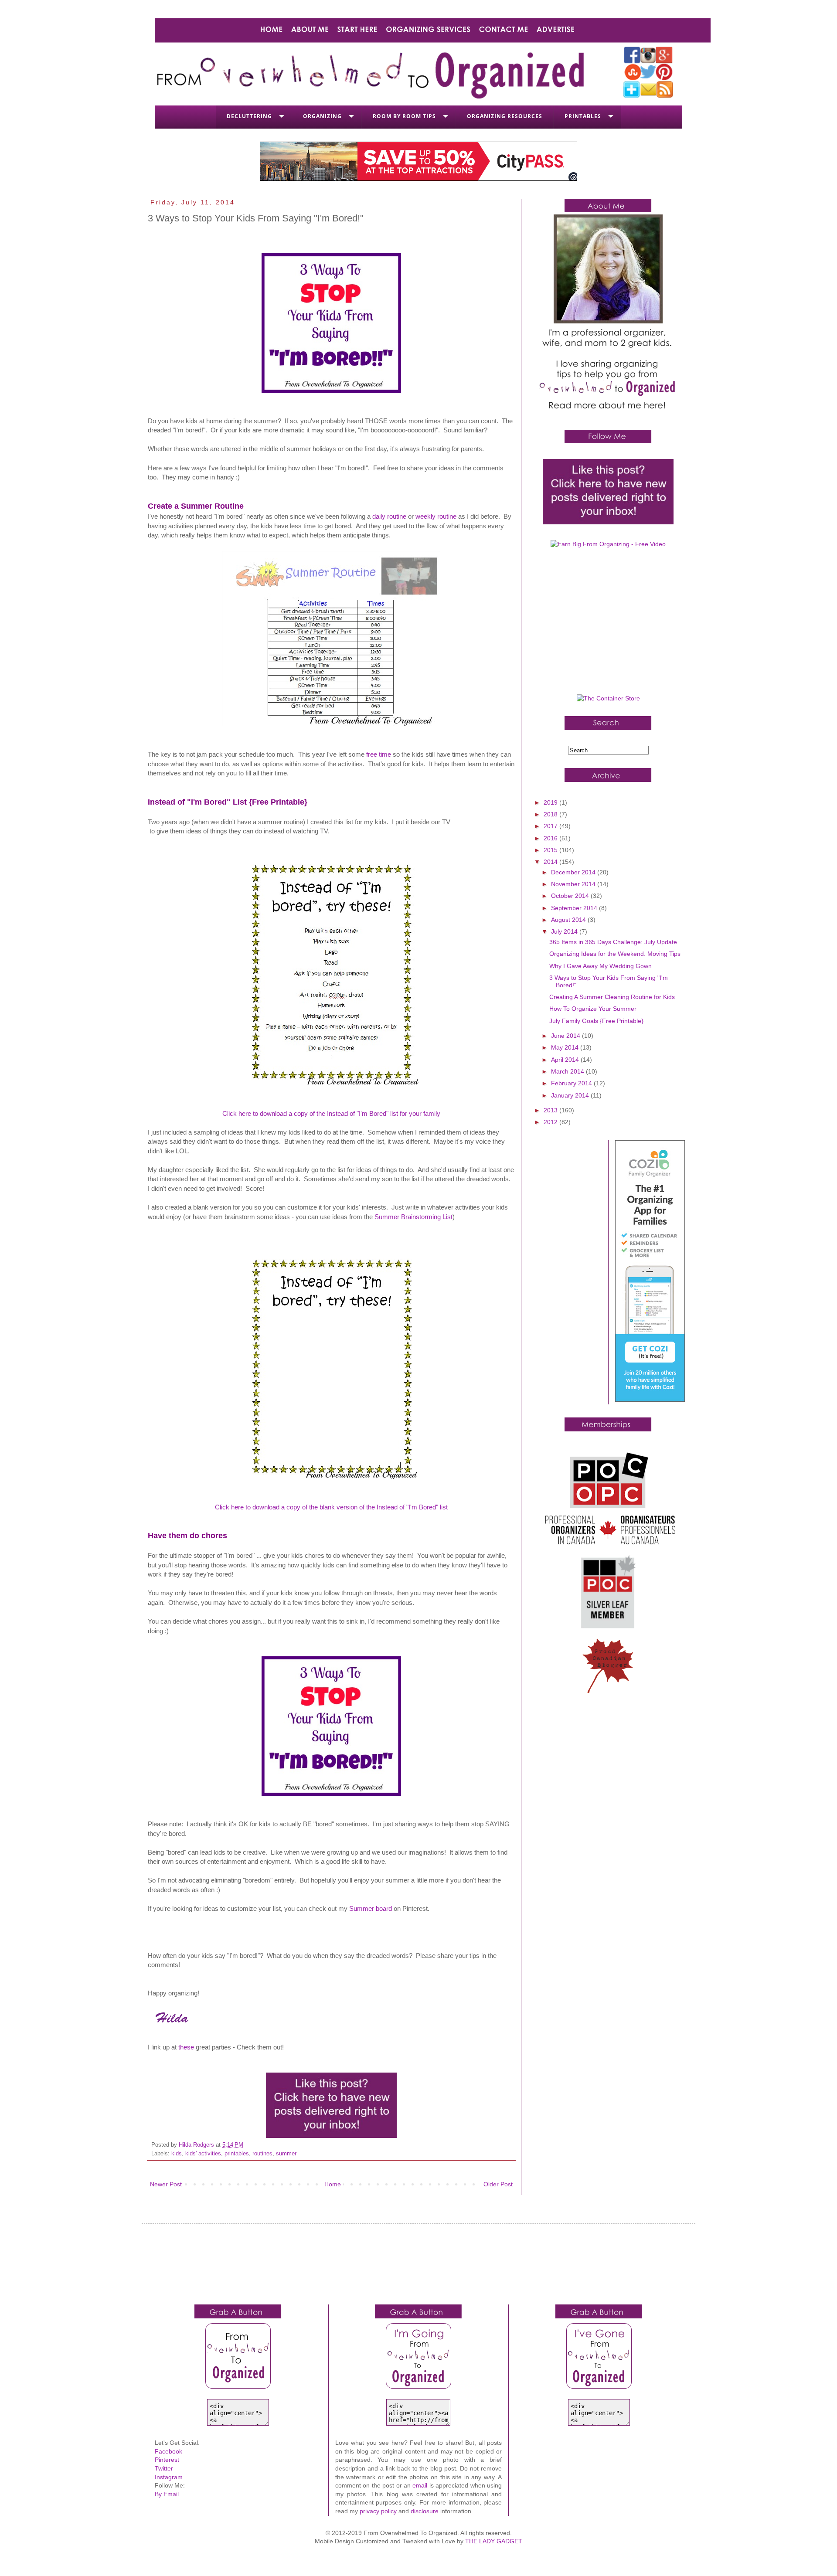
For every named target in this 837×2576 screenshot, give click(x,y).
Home (333, 2184)
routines (262, 2154)
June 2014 (567, 1036)
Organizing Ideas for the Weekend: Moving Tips (615, 954)
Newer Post (166, 2184)
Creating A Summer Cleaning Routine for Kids (612, 997)
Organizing (322, 116)
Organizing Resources (505, 116)
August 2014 (569, 920)
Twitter (164, 2468)
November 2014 (574, 884)
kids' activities (203, 2154)
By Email (167, 2494)
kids (177, 2154)
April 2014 (566, 1060)
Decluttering (249, 116)
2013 (551, 1110)
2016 (551, 838)
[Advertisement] (608, 625)
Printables (583, 116)
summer (286, 2154)
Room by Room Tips (404, 116)
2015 (551, 850)
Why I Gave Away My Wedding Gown (601, 966)
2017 (551, 826)
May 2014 (566, 1047)
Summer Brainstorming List (413, 1217)
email (420, 2485)
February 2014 (572, 1083)
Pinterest (167, 2460)
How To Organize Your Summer (593, 1009)
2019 (551, 802)
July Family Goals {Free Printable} (596, 1021)
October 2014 (571, 896)
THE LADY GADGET (494, 2541)
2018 (551, 814)
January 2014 (571, 1095)
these (186, 2047)
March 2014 (568, 1071)
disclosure (425, 2511)
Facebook (168, 2451)
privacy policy (378, 2511)
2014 (551, 862)
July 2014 (565, 931)
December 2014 (574, 872)
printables (237, 2154)
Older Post (498, 2184)
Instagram (169, 2477)
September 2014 (575, 908)
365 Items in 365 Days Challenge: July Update (613, 942)
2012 (551, 1122)
